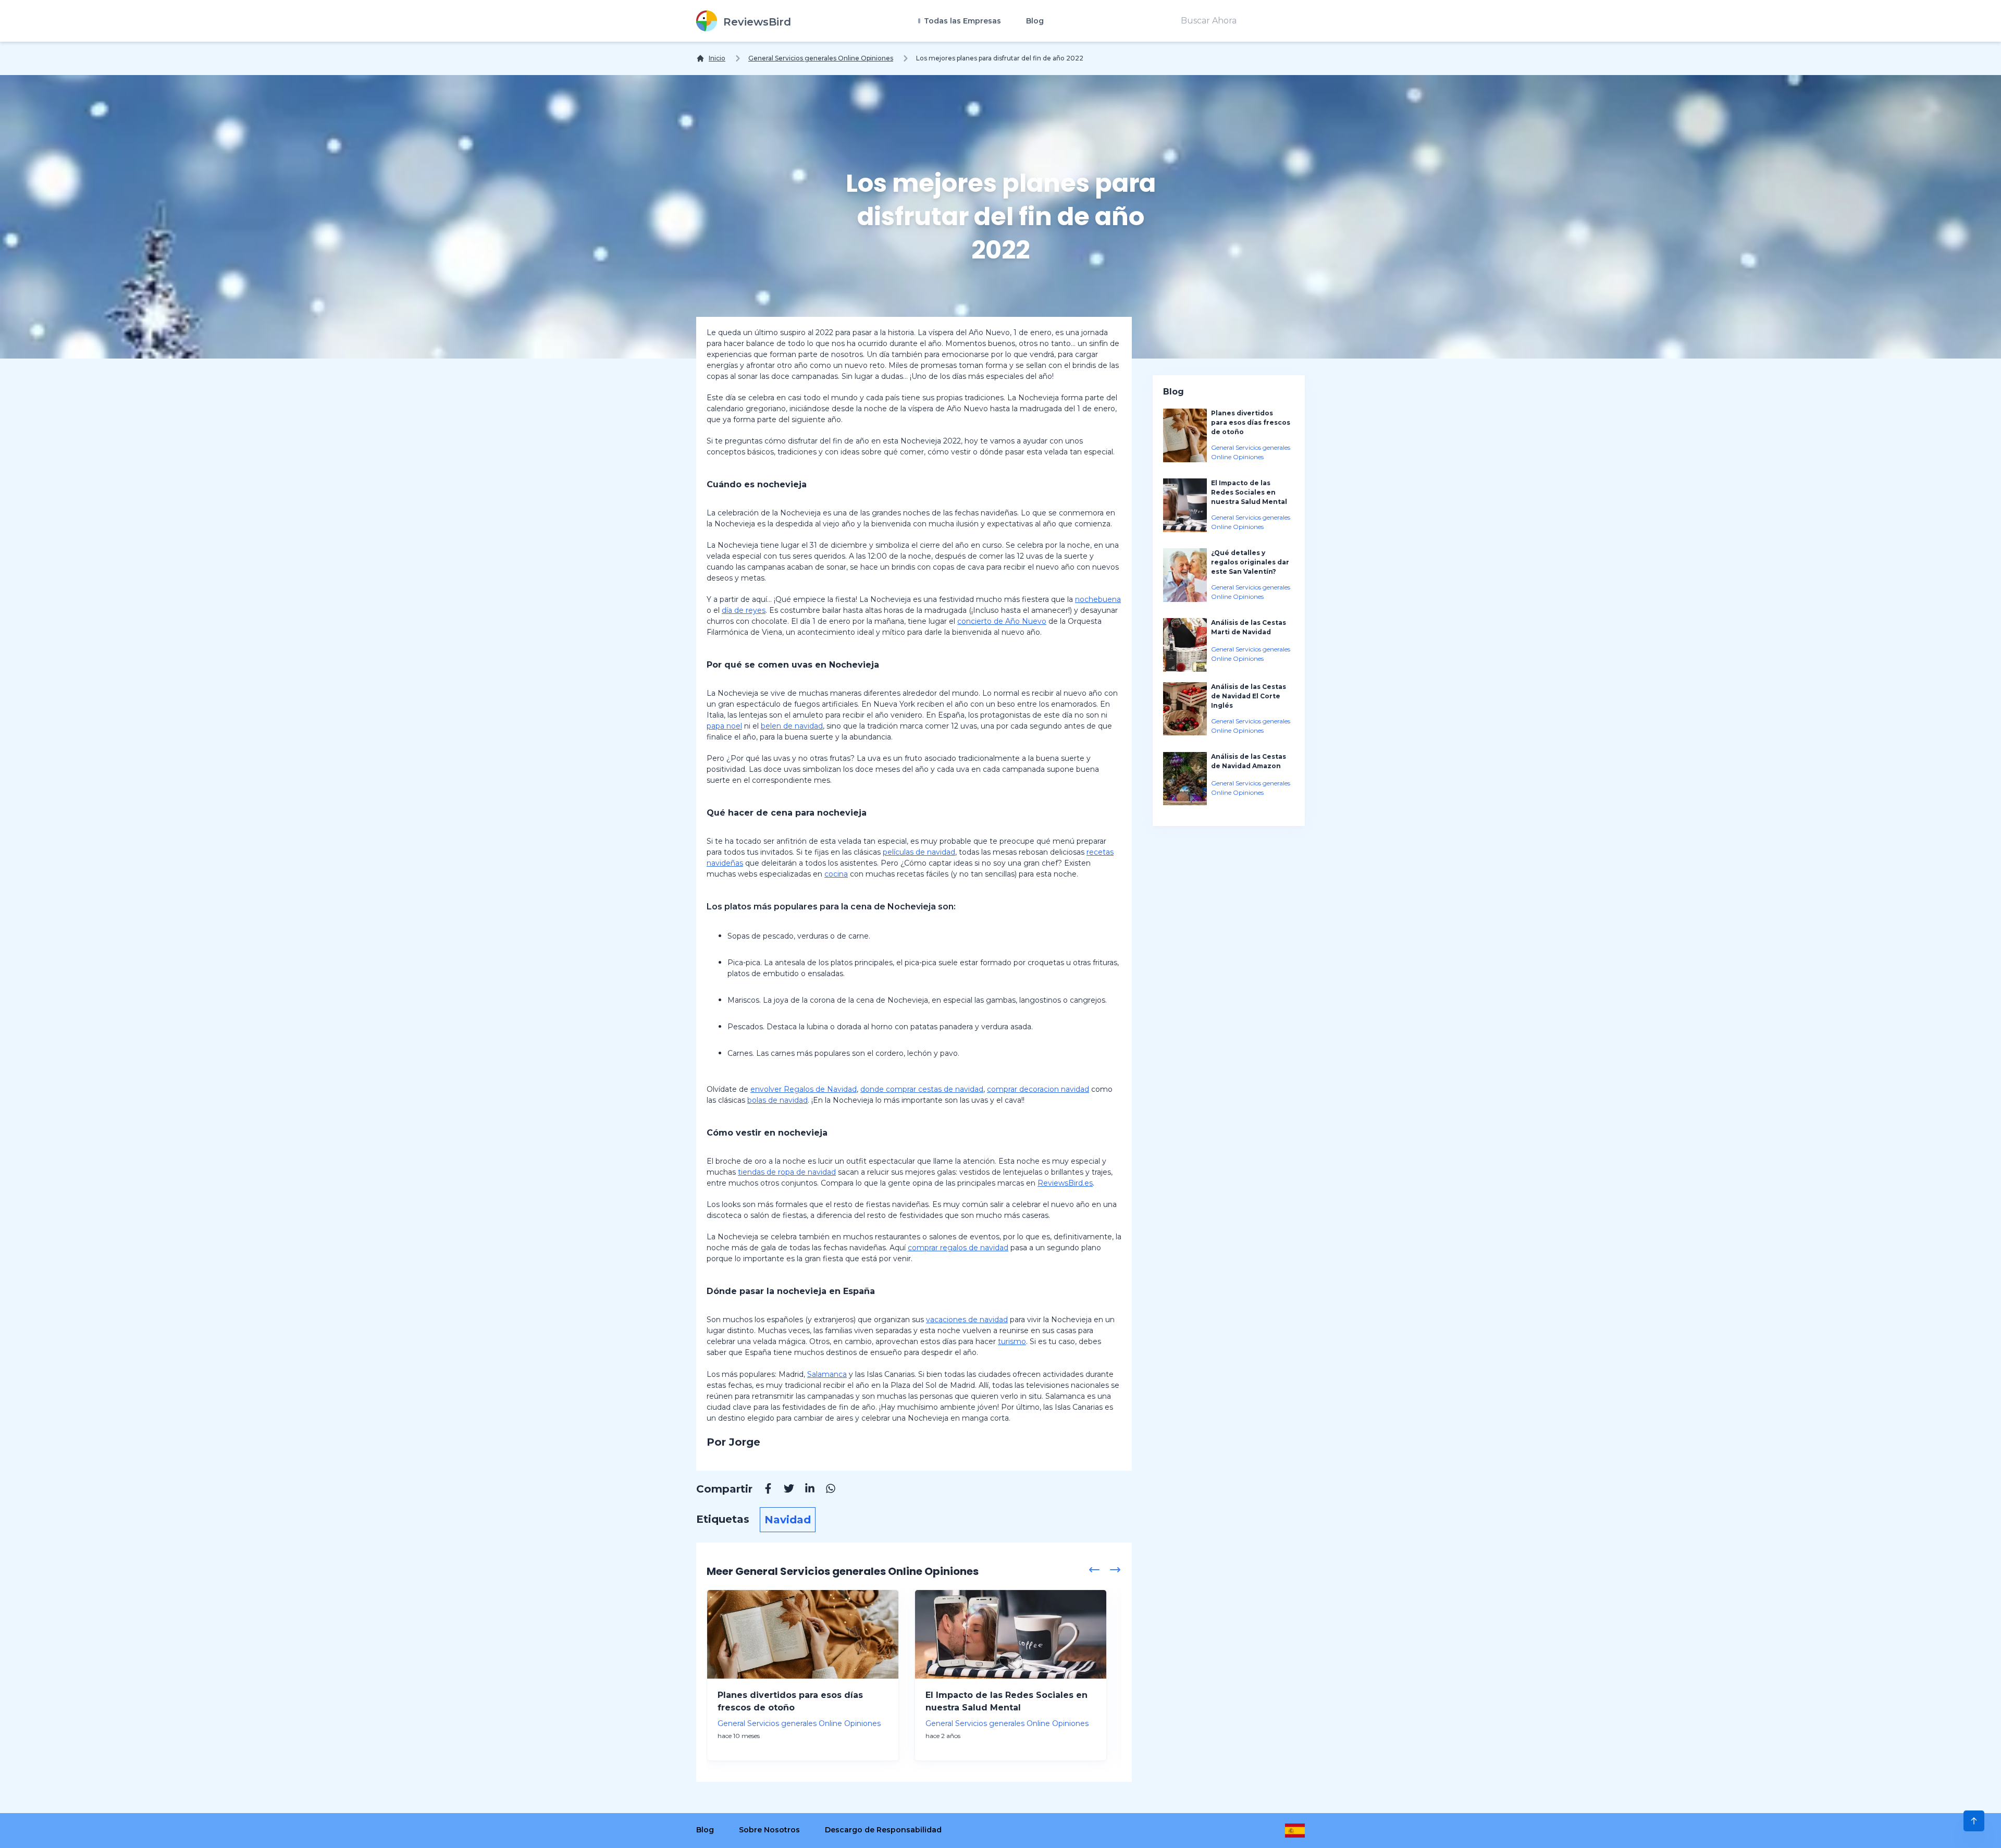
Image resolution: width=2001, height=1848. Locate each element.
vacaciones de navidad (967, 1320)
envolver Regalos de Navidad (804, 1089)
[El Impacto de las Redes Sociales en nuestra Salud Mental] (1011, 1634)
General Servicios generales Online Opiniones (821, 58)
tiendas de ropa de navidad (787, 1172)
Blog (1035, 21)
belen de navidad (792, 726)
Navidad (788, 1520)
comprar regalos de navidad (958, 1248)
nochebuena (1098, 599)
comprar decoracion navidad (1038, 1089)
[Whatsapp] (825, 1490)
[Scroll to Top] (1974, 1821)
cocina (836, 874)
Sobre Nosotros (769, 1830)
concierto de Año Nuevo (1002, 621)
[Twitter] (784, 1490)
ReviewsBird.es (1065, 1183)
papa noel (724, 726)
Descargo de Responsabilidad (883, 1830)
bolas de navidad (777, 1100)
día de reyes (744, 610)
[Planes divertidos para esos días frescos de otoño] (803, 1634)
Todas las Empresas (961, 21)
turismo (1012, 1341)
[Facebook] (763, 1490)
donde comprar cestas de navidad (922, 1089)
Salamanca (827, 1374)
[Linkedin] (805, 1490)
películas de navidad (919, 852)
